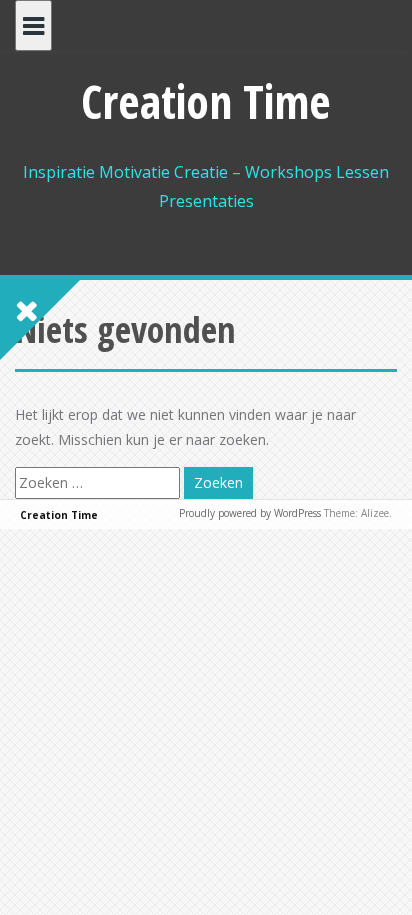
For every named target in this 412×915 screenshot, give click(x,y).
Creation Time (206, 101)
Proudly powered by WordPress (250, 513)
